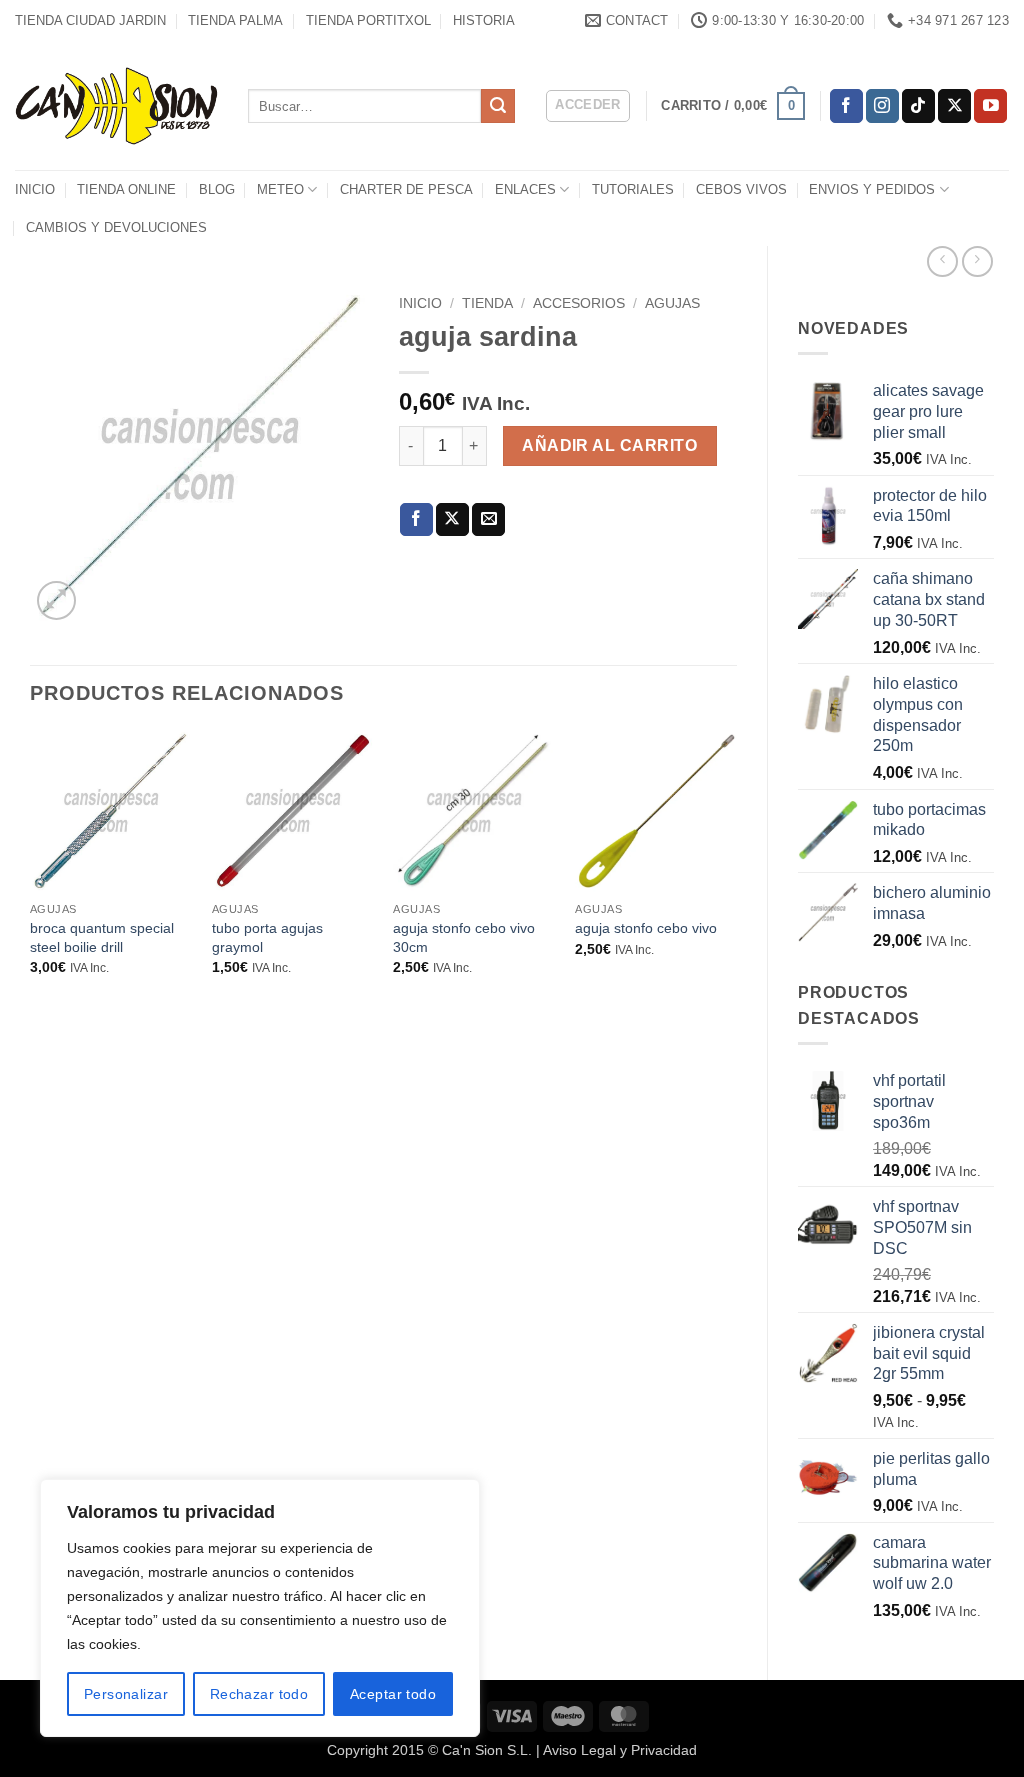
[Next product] (942, 261)
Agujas (672, 303)
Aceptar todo (393, 1694)
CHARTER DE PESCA (406, 189)
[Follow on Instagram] (882, 106)
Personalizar (126, 1694)
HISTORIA (484, 20)
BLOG (217, 189)
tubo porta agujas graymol (267, 937)
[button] (588, 106)
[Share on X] (452, 520)
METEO (280, 189)
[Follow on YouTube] (990, 106)
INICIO (35, 189)
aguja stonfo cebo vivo (646, 928)
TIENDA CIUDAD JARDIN (90, 20)
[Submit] (498, 106)
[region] (260, 1608)
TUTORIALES (633, 189)
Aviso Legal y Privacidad (620, 1750)
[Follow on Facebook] (846, 106)
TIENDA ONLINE (126, 189)
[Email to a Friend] (488, 520)
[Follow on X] (954, 106)
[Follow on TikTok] (918, 106)
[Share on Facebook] (416, 520)
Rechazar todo (259, 1694)
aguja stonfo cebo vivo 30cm (464, 937)
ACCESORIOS (579, 303)
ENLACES (525, 189)
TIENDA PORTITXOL (368, 20)
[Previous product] (977, 261)
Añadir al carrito (609, 445)
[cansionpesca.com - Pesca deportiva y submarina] (116, 105)
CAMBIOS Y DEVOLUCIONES (116, 227)
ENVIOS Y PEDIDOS (872, 189)
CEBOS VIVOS (741, 189)
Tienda (487, 303)
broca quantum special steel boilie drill (102, 937)
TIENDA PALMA (235, 20)
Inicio (420, 303)
